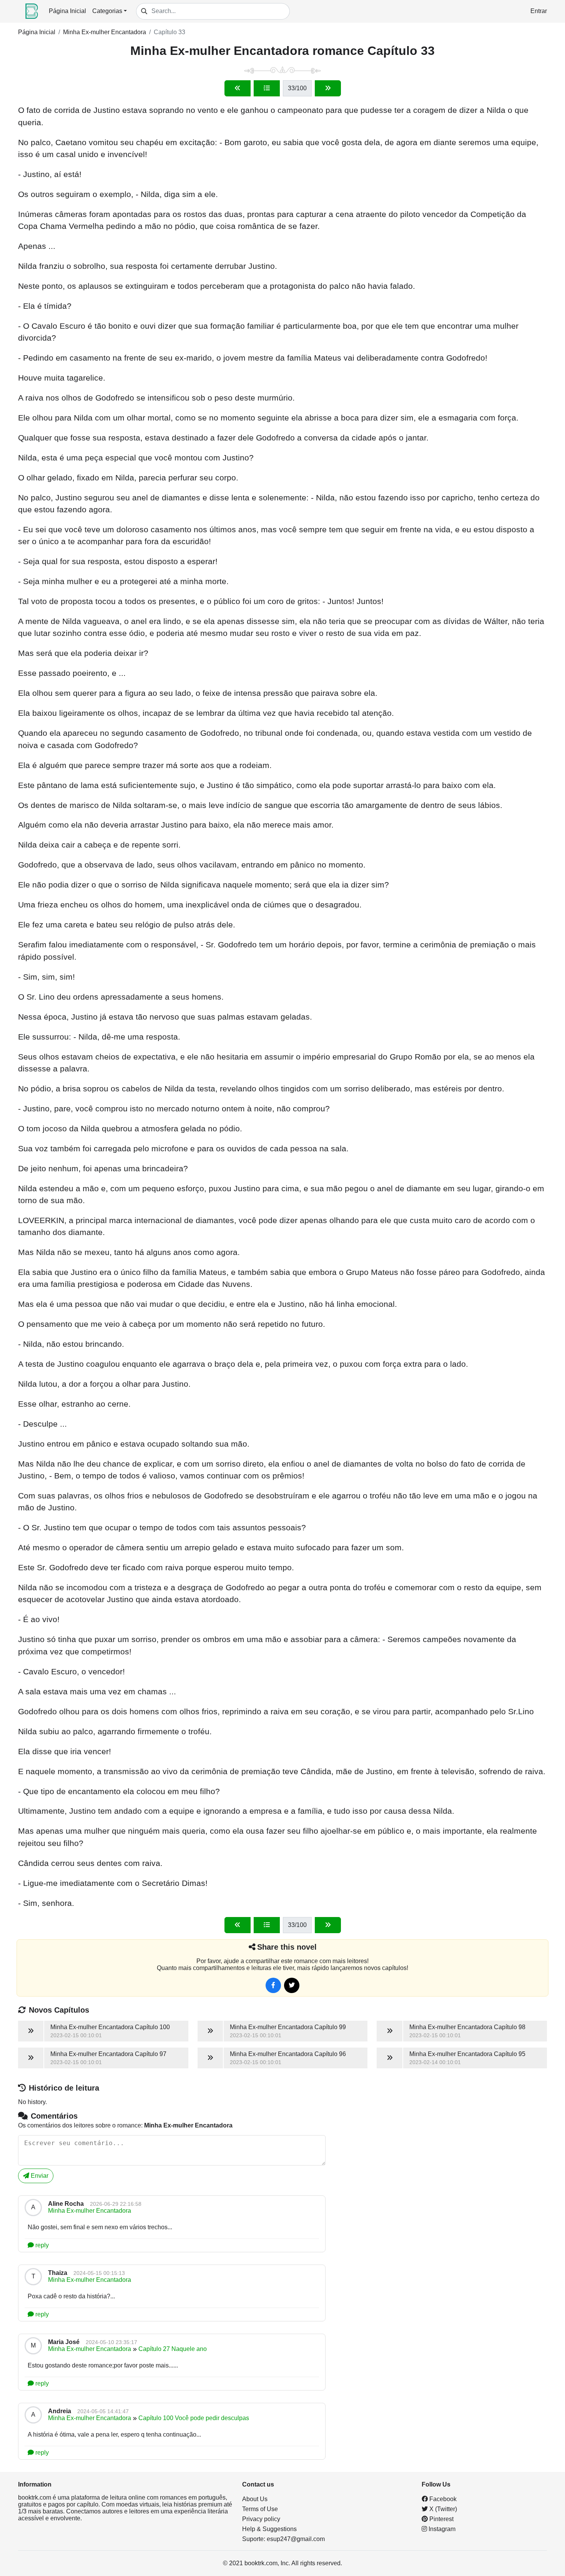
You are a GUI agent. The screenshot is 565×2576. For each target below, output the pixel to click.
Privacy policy (261, 2519)
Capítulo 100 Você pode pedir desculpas (194, 2418)
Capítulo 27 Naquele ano (173, 2349)
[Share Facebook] (273, 1985)
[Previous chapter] (238, 88)
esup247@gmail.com (296, 2539)
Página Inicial (67, 11)
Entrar (539, 11)
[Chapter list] (267, 88)
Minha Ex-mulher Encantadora (105, 32)
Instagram (441, 2529)
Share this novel (287, 1947)
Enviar (39, 2176)
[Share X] (292, 1985)
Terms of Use (260, 2509)
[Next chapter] (328, 88)
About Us (255, 2499)
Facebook (442, 2499)
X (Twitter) (442, 2509)
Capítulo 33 (169, 32)
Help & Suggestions (269, 2529)
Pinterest (441, 2519)
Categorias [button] (107, 11)
